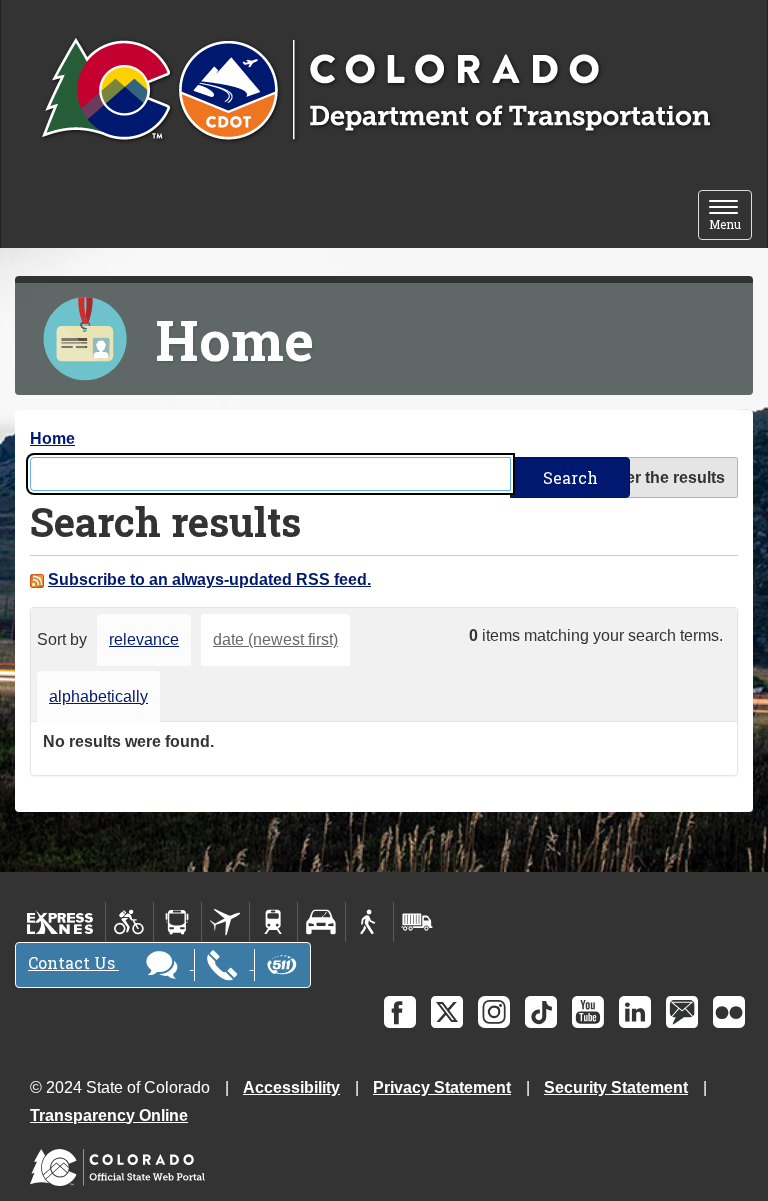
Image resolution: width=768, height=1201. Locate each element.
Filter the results (664, 477)
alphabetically (98, 696)
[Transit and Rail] (177, 922)
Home (52, 438)
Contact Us (73, 962)
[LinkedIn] (635, 1012)
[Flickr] (729, 1012)
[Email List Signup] (682, 1012)
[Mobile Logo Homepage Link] (375, 91)
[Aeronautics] (225, 922)
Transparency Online (109, 1115)
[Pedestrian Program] (369, 922)
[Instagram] (494, 1012)
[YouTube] (588, 1012)
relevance (144, 639)
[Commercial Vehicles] (417, 922)
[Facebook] (400, 1012)
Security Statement (616, 1087)
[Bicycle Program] (129, 922)
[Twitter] (447, 1012)
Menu (730, 216)
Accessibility (291, 1087)
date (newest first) (275, 639)
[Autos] (321, 922)
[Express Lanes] (60, 922)
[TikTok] (541, 1012)
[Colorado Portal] (121, 1162)
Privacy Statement (442, 1087)
